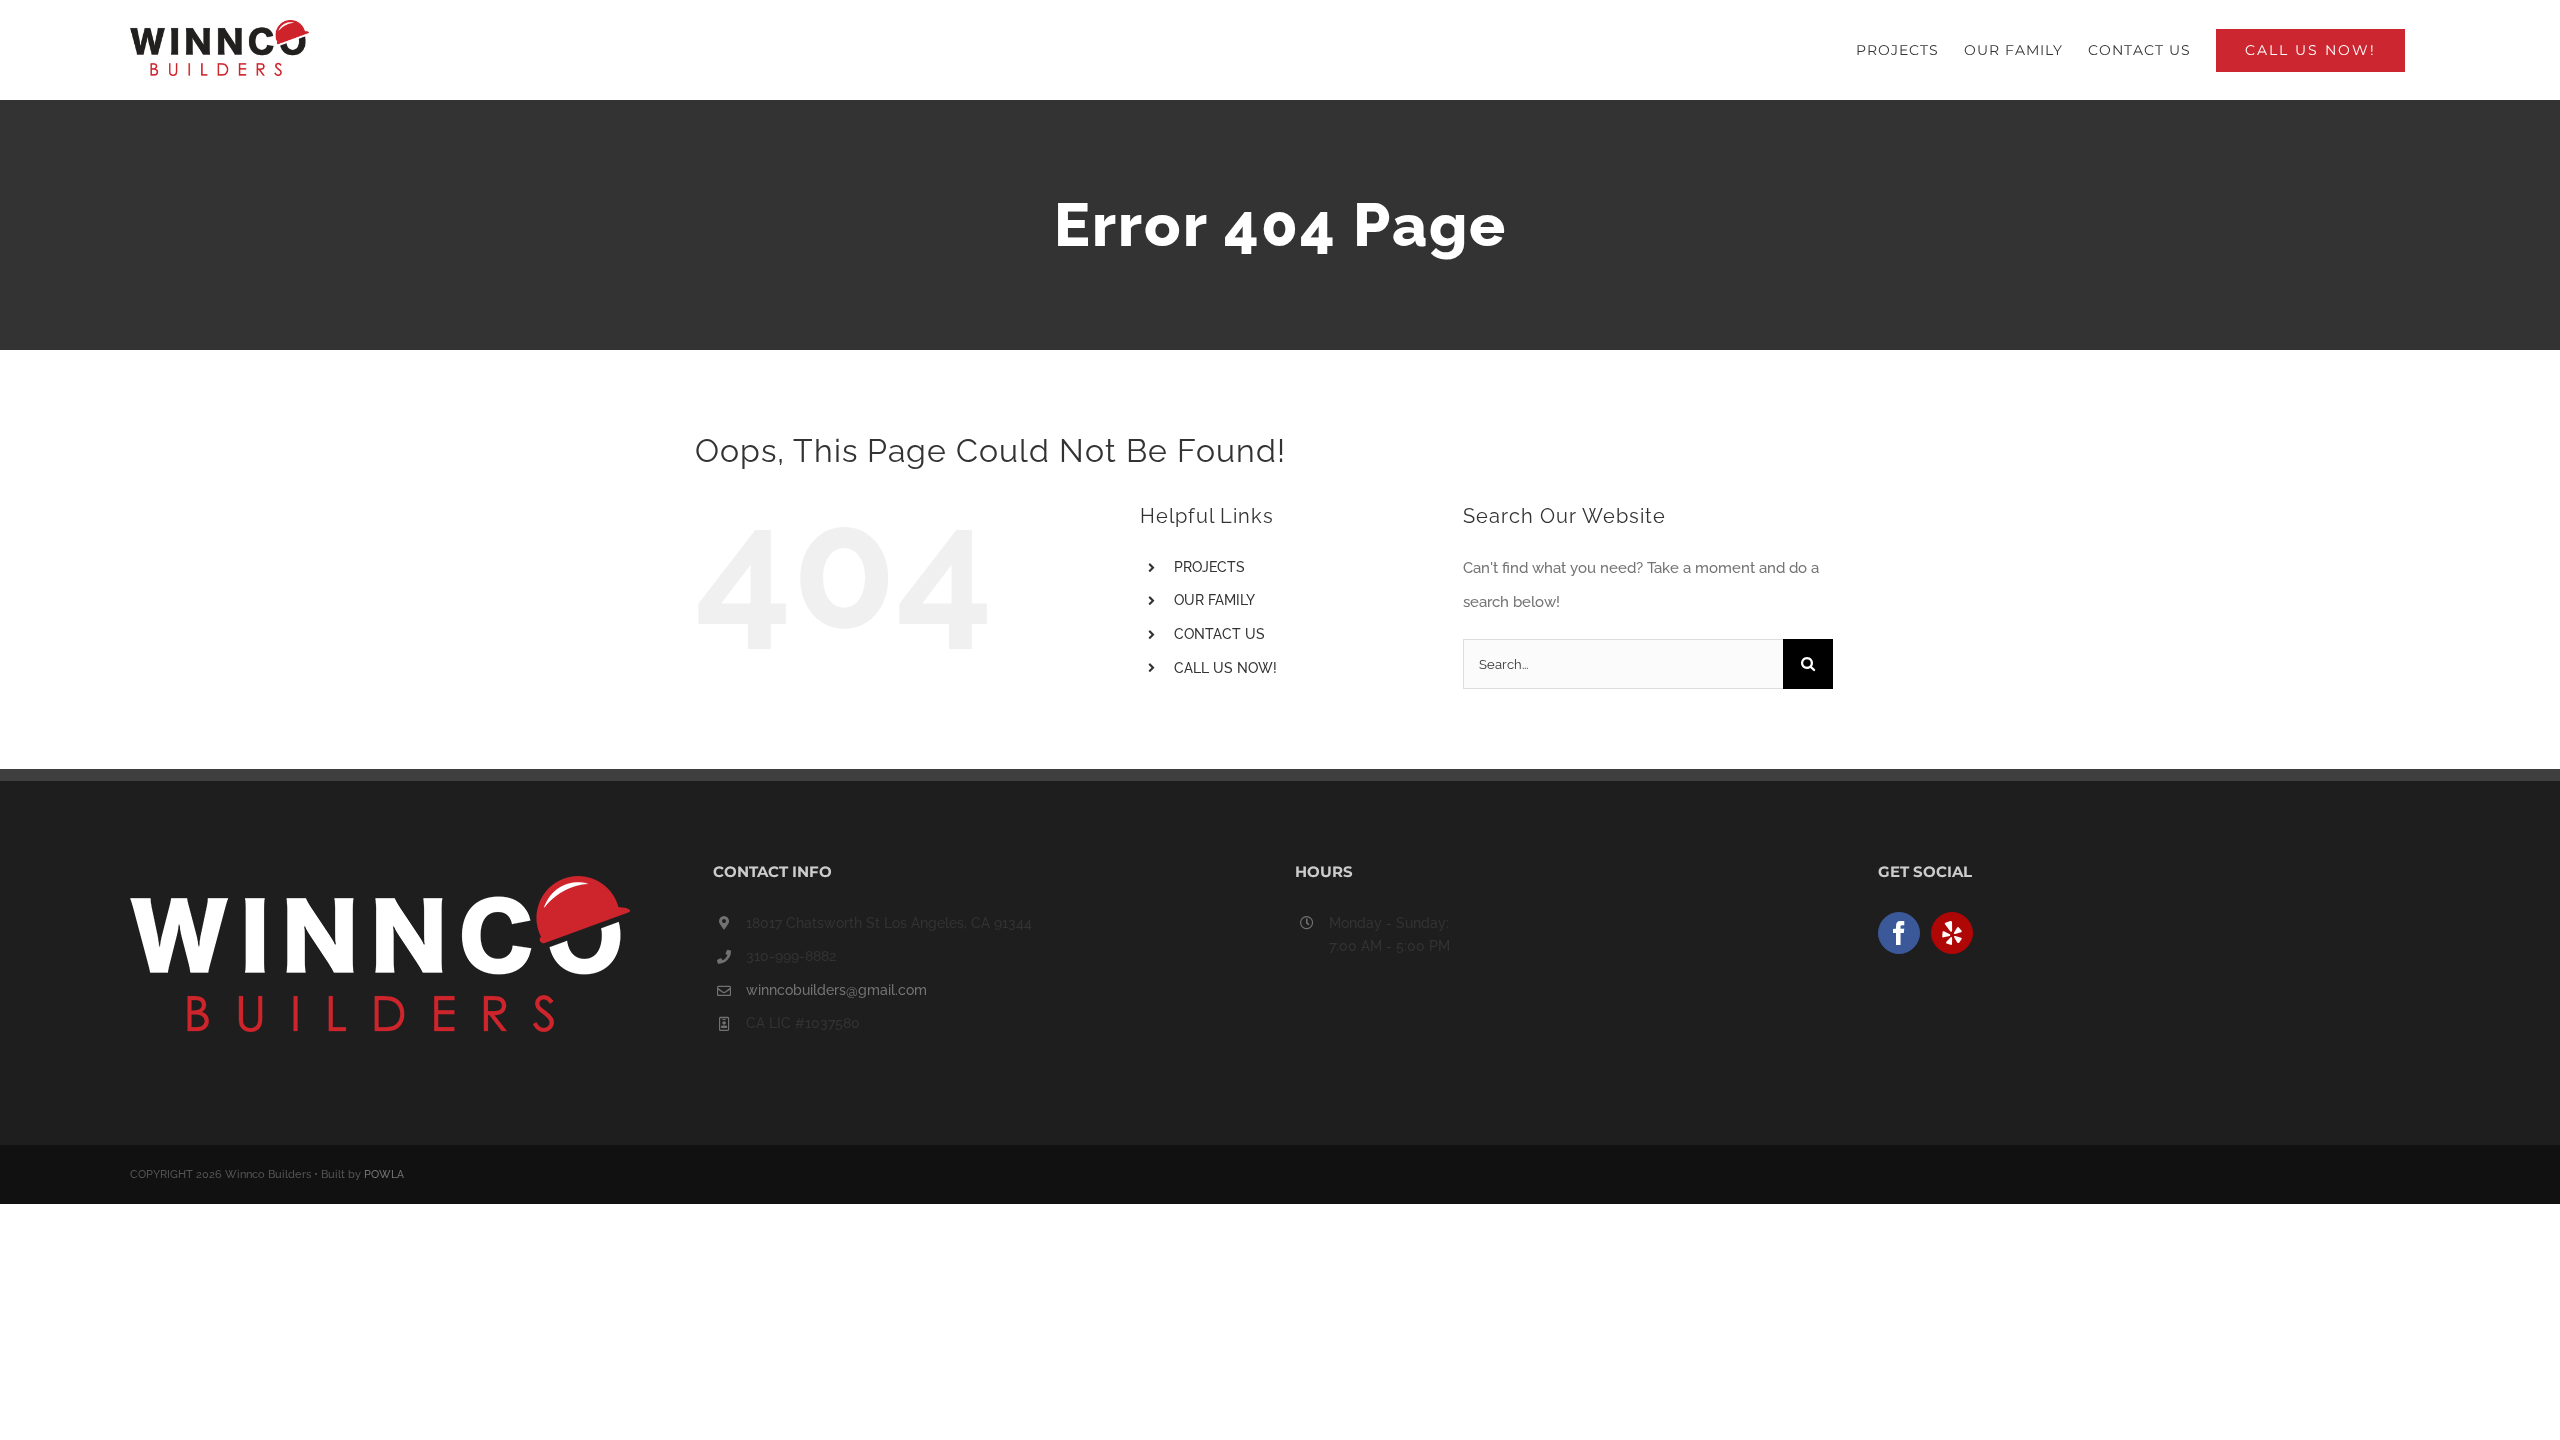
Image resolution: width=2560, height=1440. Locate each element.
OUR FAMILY (1214, 600)
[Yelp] (1952, 933)
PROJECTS (1209, 567)
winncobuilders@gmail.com (836, 990)
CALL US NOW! (1225, 668)
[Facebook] (1899, 933)
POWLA (384, 1174)
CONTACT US (1219, 634)
